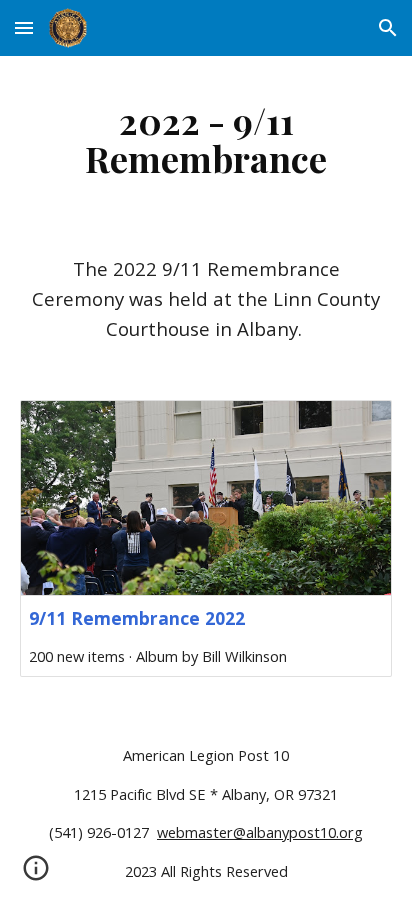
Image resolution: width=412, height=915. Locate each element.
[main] (206, 139)
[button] (24, 27)
